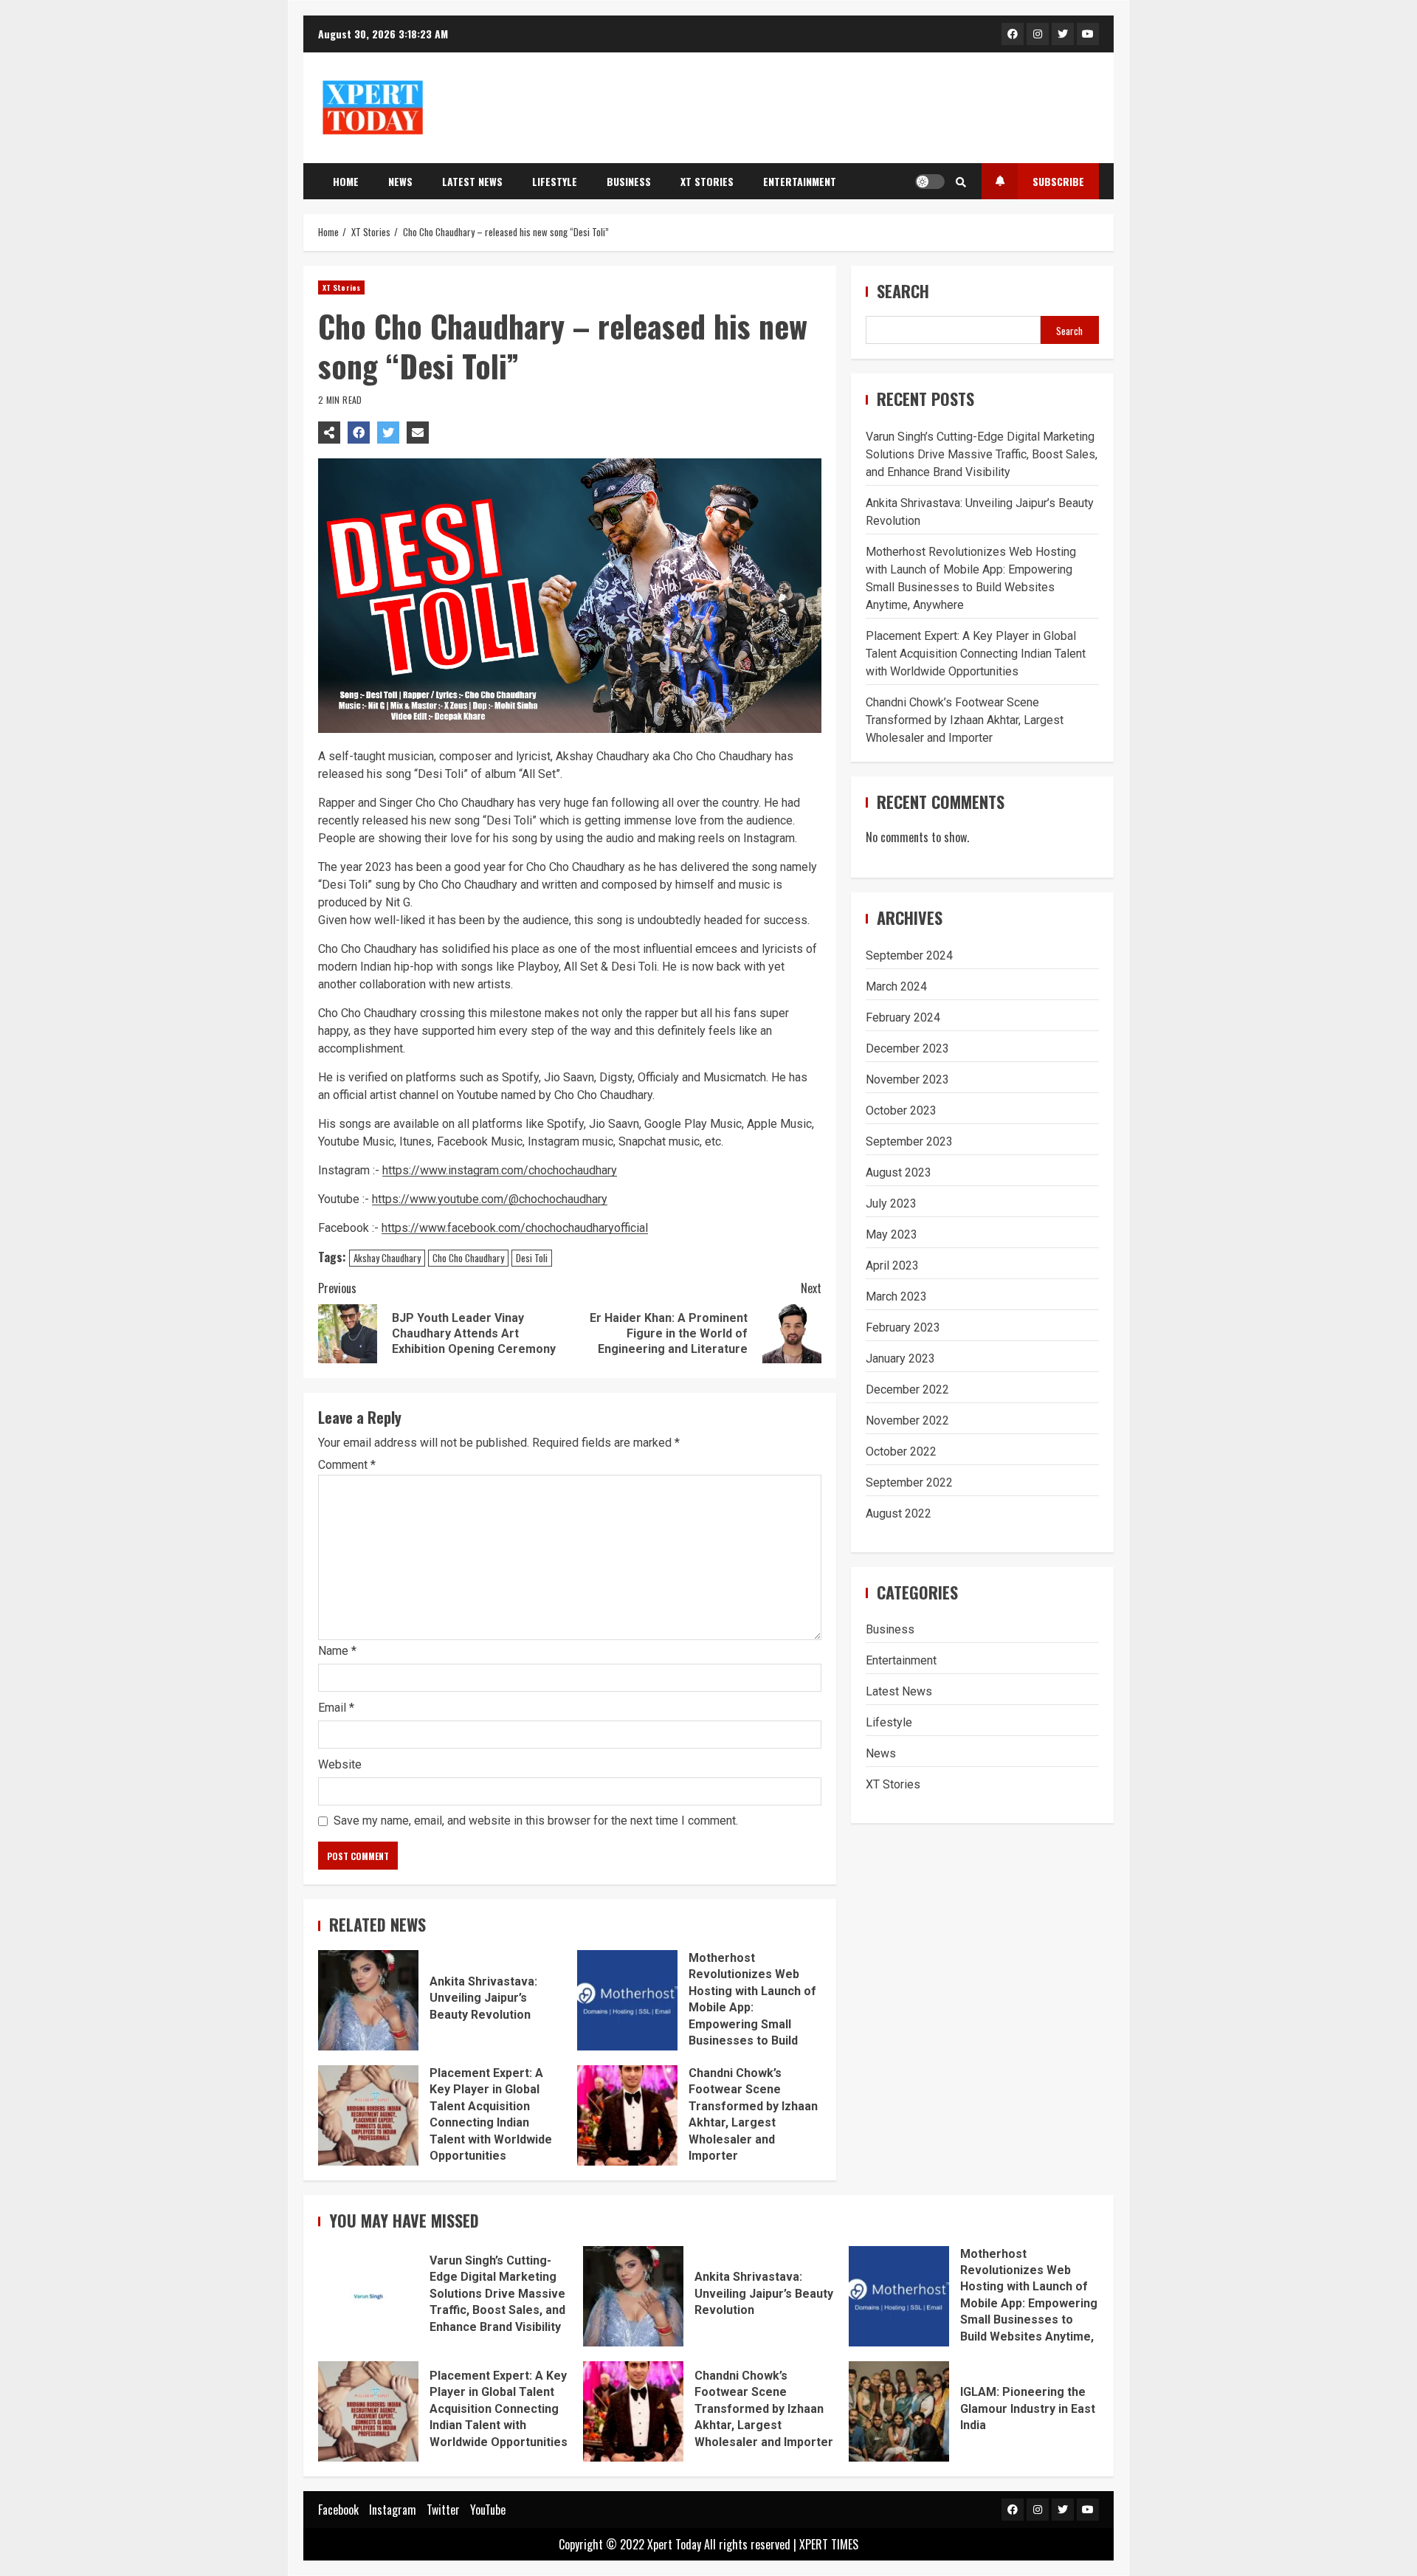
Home (346, 181)
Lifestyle (555, 181)
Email (336, 1708)
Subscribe (1058, 181)
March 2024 (896, 986)
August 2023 (899, 1172)
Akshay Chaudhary (387, 1258)
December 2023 (907, 1048)
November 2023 (907, 1079)
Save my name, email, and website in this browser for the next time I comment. (536, 1821)
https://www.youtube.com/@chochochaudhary (490, 1199)
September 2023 (909, 1141)
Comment (347, 1465)
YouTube (488, 2510)
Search (903, 291)
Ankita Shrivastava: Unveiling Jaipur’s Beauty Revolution (368, 2000)
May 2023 (892, 1234)
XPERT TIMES (829, 2544)
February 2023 (903, 1327)
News (400, 181)
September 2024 (909, 955)
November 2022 (907, 1420)
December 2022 (907, 1389)
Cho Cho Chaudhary (468, 1258)
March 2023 (896, 1296)
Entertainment (800, 181)
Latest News (472, 181)
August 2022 (899, 1513)
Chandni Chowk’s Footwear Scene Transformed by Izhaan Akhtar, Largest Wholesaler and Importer (627, 2115)
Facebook (338, 2510)
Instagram (393, 2510)
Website (340, 1764)
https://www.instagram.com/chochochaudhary (500, 1170)
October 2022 (901, 1451)
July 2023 (891, 1203)
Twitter (443, 2510)
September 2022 (909, 1482)
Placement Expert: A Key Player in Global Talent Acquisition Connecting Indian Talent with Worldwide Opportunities (368, 2115)
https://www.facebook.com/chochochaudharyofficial (515, 1228)
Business (629, 181)
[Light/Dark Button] (930, 182)
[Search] (961, 182)
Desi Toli (532, 1258)
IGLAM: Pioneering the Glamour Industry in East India (899, 2411)
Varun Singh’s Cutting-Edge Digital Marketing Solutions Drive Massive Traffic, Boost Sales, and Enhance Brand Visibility (982, 454)
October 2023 (901, 1110)
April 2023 (892, 1265)
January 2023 (900, 1358)
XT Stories (707, 181)
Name (337, 1651)
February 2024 (903, 1017)
